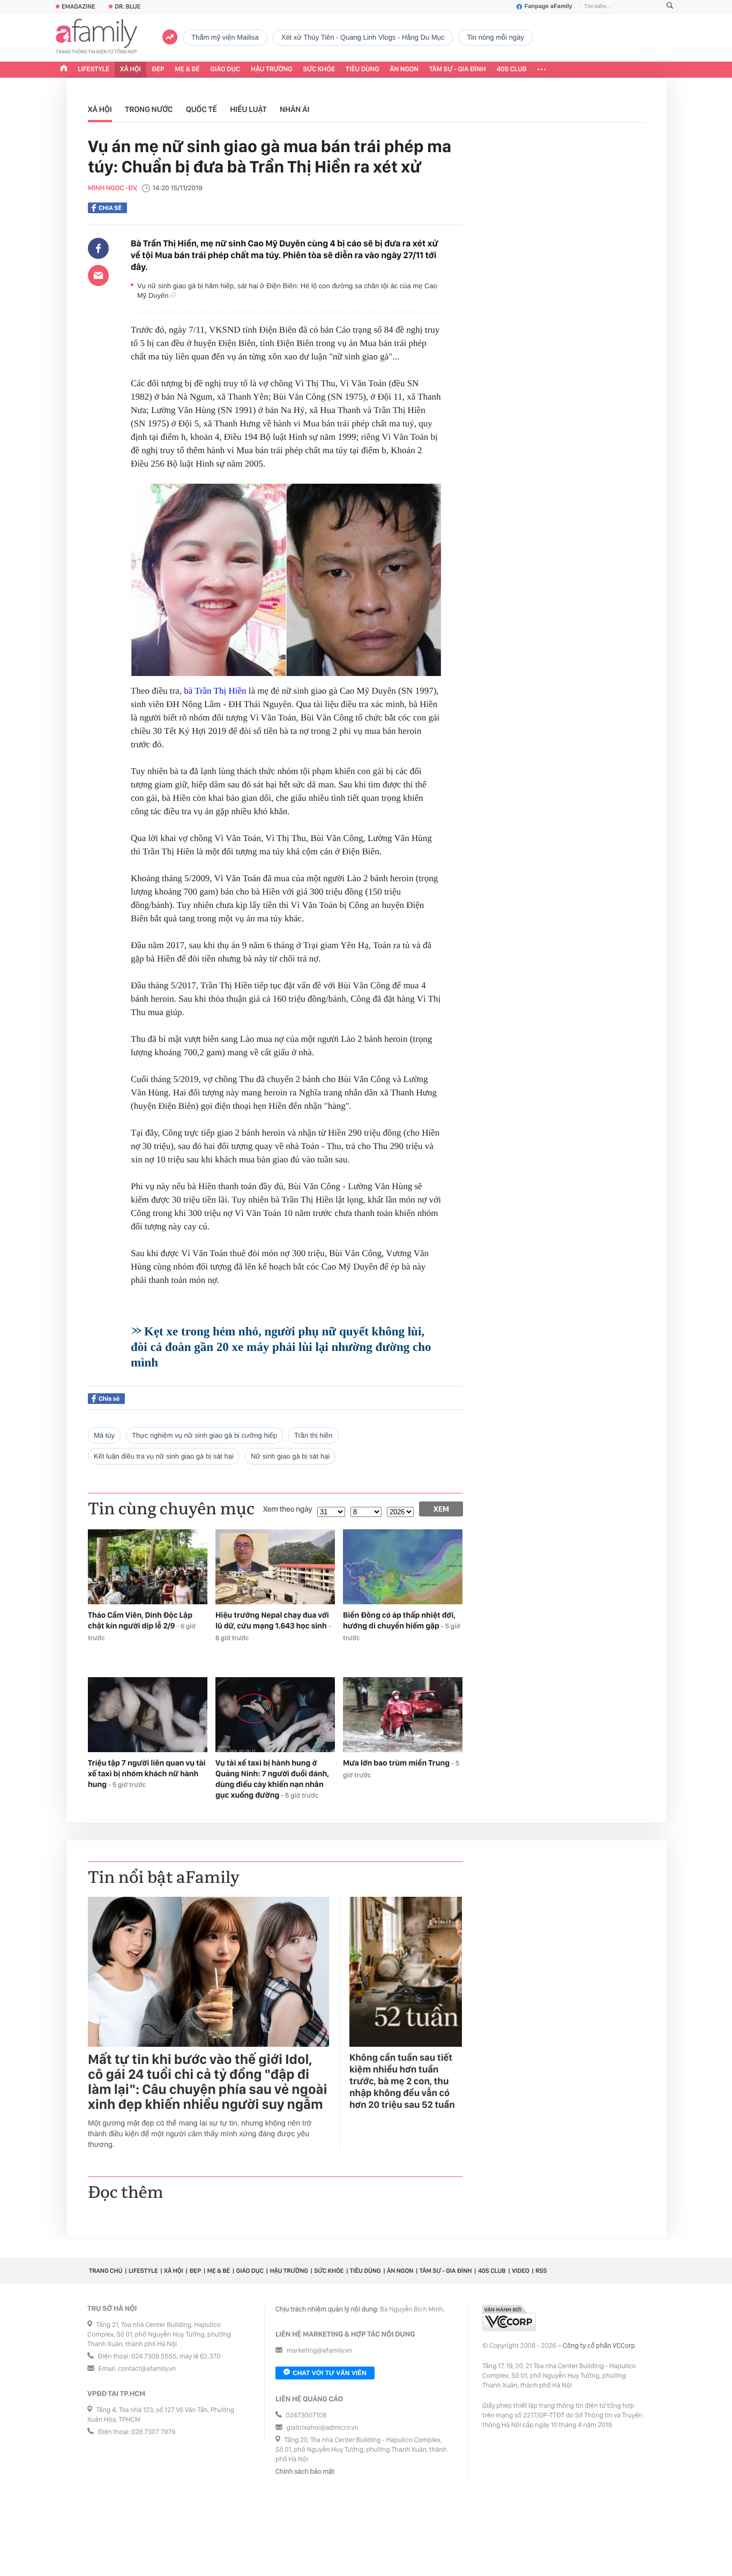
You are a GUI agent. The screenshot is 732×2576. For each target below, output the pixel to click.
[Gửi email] (98, 275)
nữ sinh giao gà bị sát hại (290, 1456)
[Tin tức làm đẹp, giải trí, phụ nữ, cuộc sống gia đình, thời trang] (96, 37)
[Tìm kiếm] (670, 7)
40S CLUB (512, 69)
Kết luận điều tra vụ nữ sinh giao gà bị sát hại (164, 1456)
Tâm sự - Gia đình (458, 69)
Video (521, 2271)
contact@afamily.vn (147, 2369)
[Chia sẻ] (98, 249)
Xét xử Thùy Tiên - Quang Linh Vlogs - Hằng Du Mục (363, 37)
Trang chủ (106, 2271)
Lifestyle (94, 69)
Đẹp (158, 69)
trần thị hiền (313, 1435)
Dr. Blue (128, 6)
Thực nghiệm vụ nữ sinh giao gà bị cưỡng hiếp (204, 1435)
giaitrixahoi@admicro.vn (323, 2428)
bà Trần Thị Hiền (215, 691)
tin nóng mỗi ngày (495, 37)
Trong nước (149, 109)
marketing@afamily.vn (320, 2351)
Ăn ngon (404, 69)
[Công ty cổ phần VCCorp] (509, 2318)
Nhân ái (295, 109)
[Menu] (541, 70)
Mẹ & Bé (188, 69)
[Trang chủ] (64, 70)
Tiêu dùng (363, 69)
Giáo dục (226, 69)
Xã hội (130, 69)
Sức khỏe (319, 69)
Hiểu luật (248, 109)
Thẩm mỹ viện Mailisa (225, 37)
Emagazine (79, 6)
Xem (441, 1509)
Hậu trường (271, 69)
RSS (541, 2271)
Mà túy (104, 1435)
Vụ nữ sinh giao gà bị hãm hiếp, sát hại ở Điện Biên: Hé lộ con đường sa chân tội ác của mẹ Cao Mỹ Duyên (287, 291)
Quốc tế (201, 109)
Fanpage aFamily (548, 6)
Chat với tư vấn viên (330, 2373)
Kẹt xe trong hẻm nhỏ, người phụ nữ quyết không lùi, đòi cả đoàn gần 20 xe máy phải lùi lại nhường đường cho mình (281, 1347)
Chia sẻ (110, 208)
